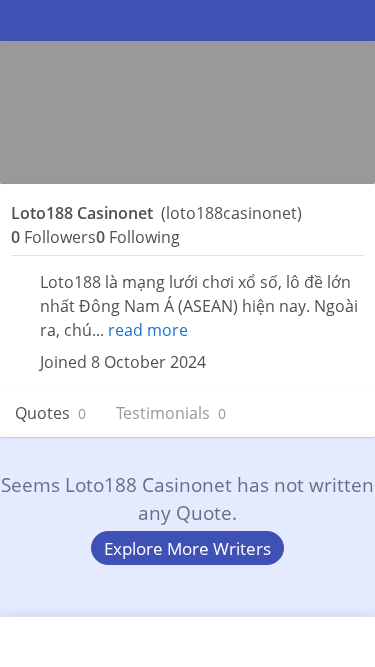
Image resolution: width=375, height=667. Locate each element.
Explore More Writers (187, 548)
